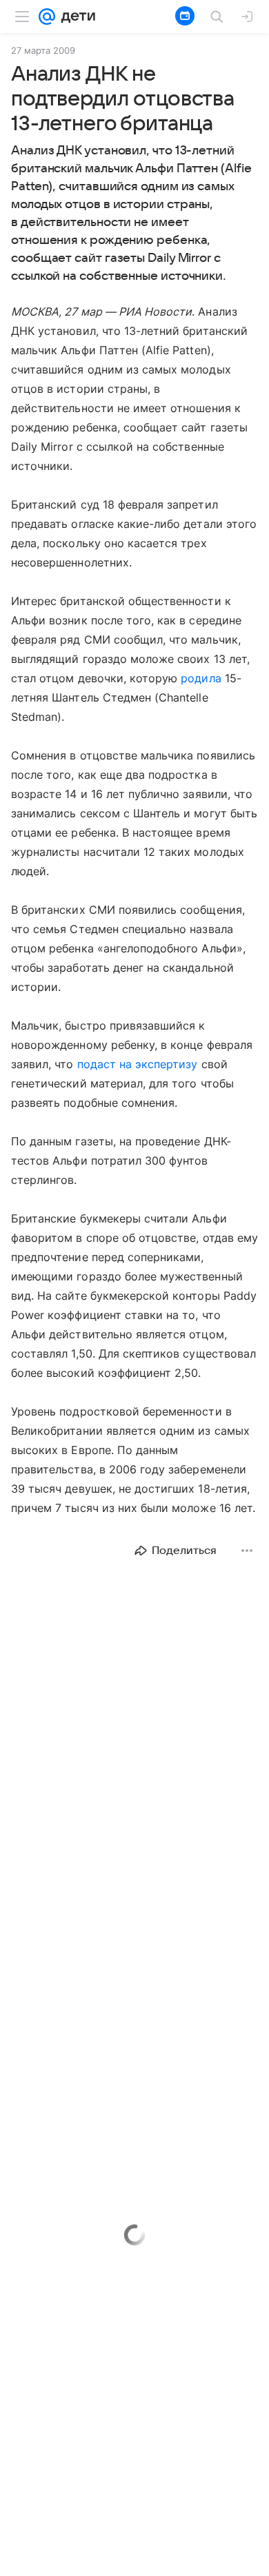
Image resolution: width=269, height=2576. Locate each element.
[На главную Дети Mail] (75, 17)
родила (201, 678)
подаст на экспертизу (138, 1064)
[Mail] (47, 17)
